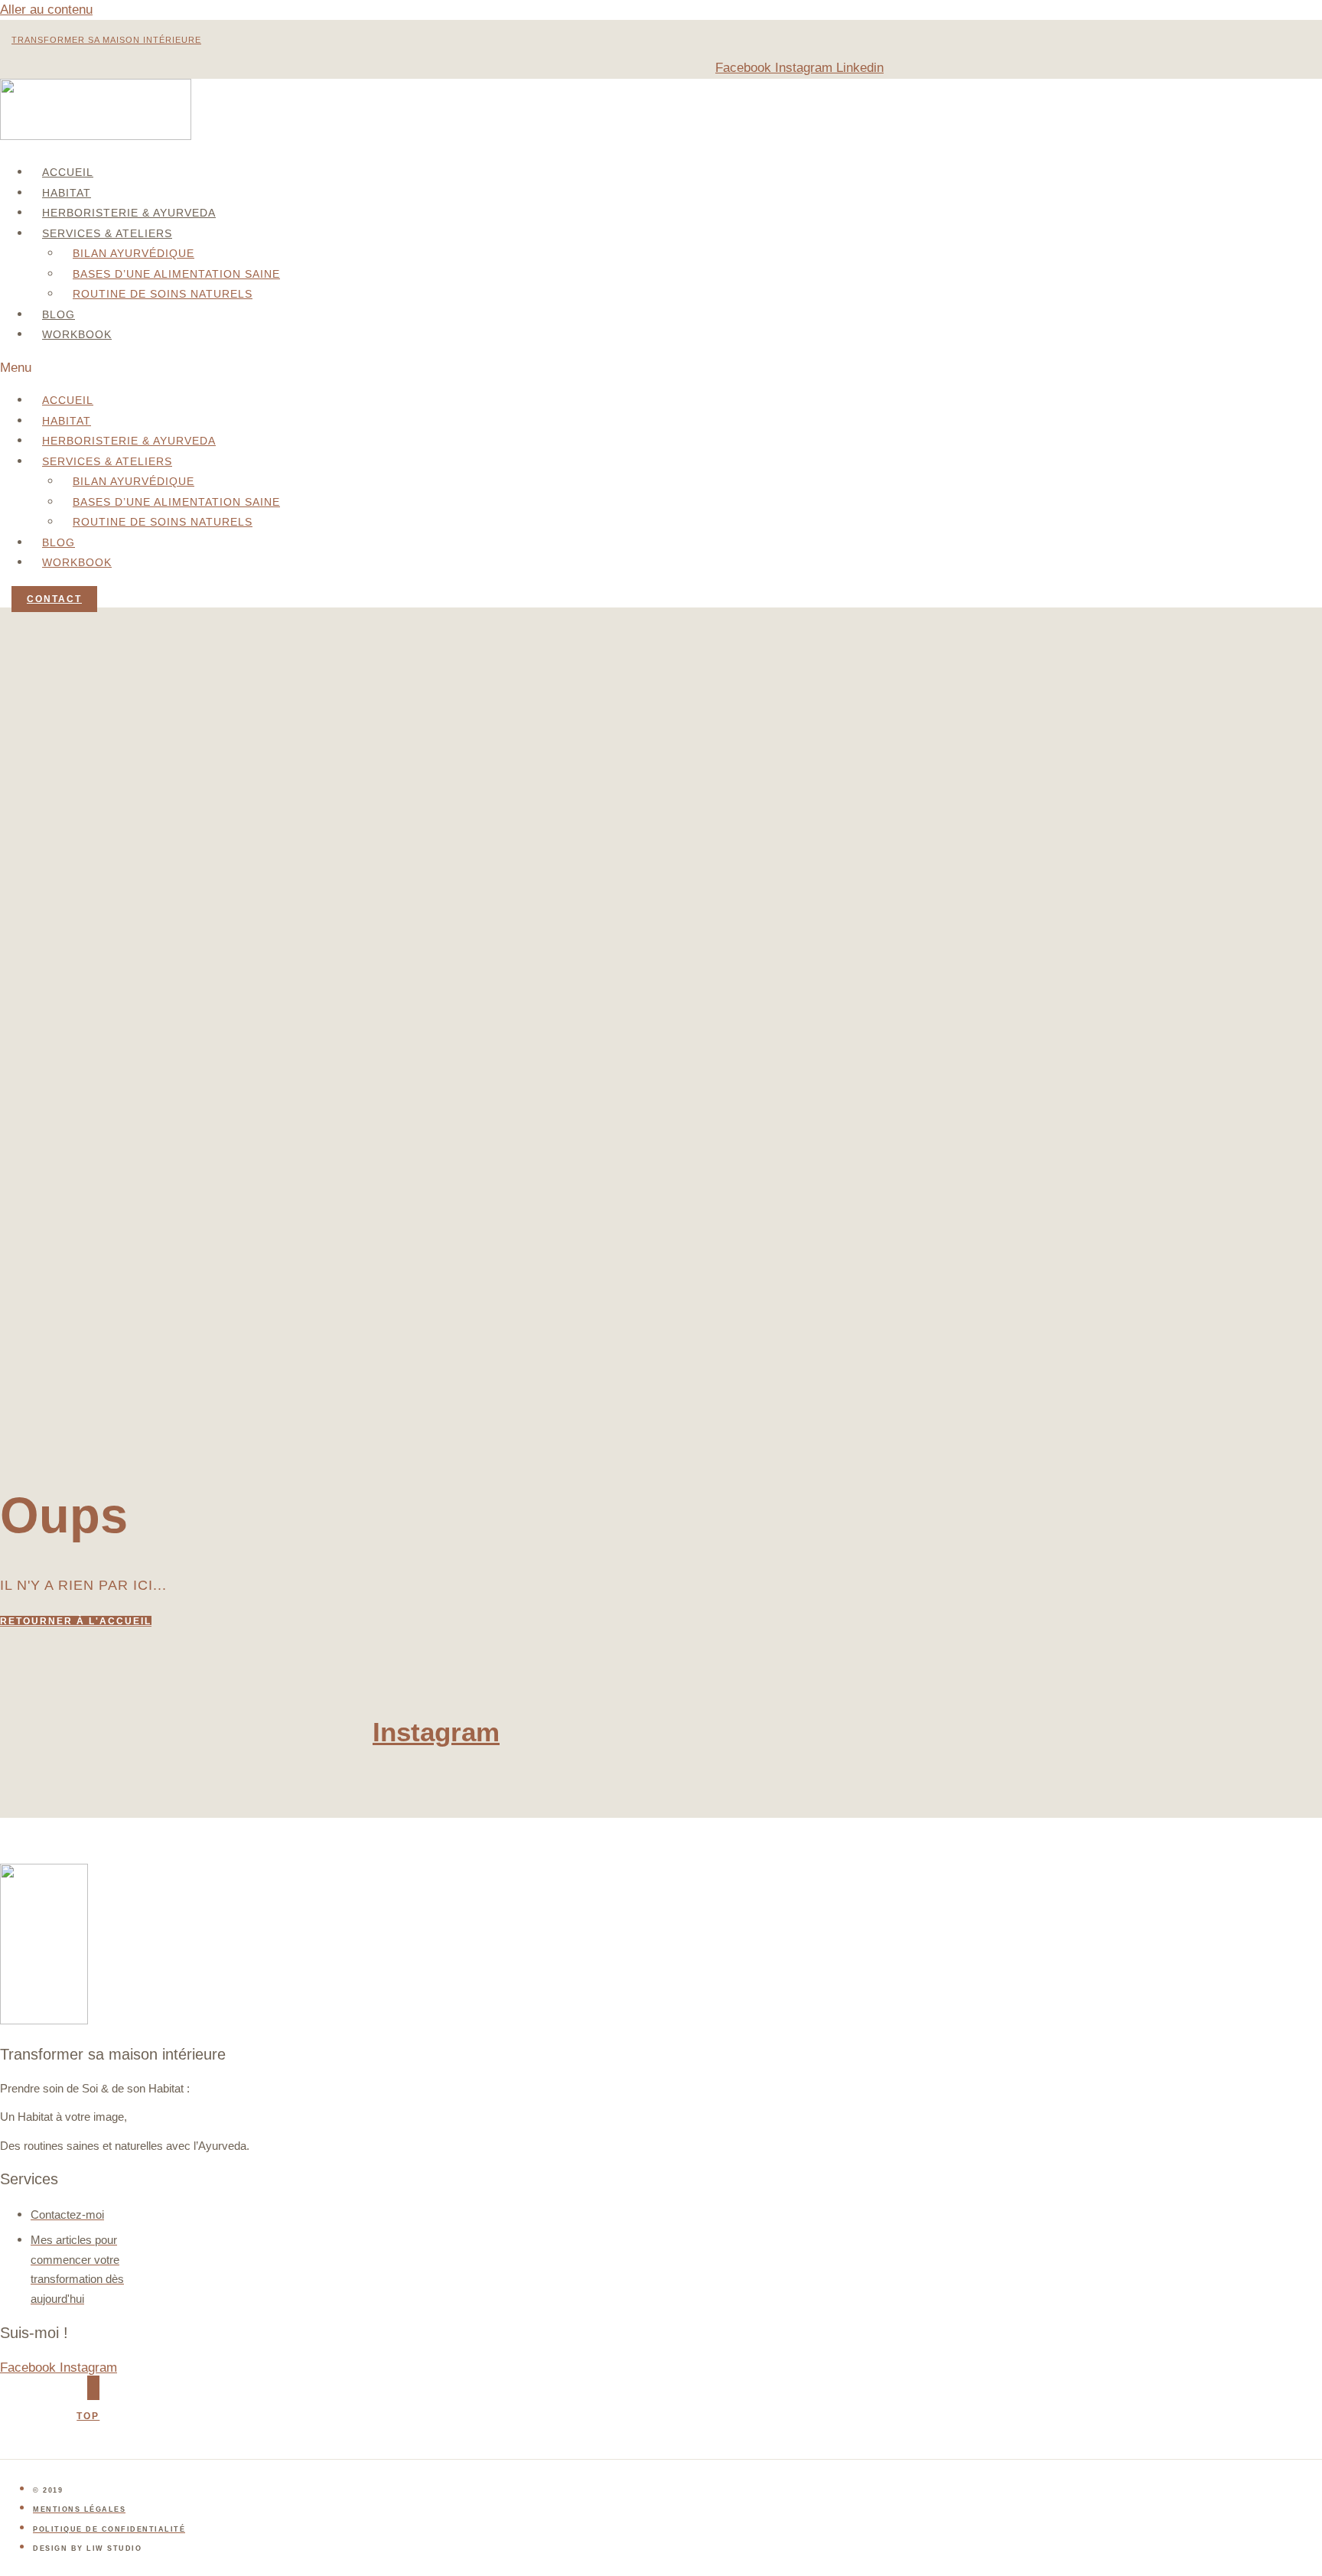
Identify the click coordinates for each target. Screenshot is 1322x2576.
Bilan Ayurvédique (134, 253)
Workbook (77, 334)
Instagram (436, 1732)
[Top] (93, 2388)
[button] (339, 368)
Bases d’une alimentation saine (176, 274)
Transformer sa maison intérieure (106, 40)
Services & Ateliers (107, 233)
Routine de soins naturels (163, 294)
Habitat (67, 193)
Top (88, 2416)
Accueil (68, 172)
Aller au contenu (46, 10)
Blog (59, 314)
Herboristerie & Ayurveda (129, 213)
